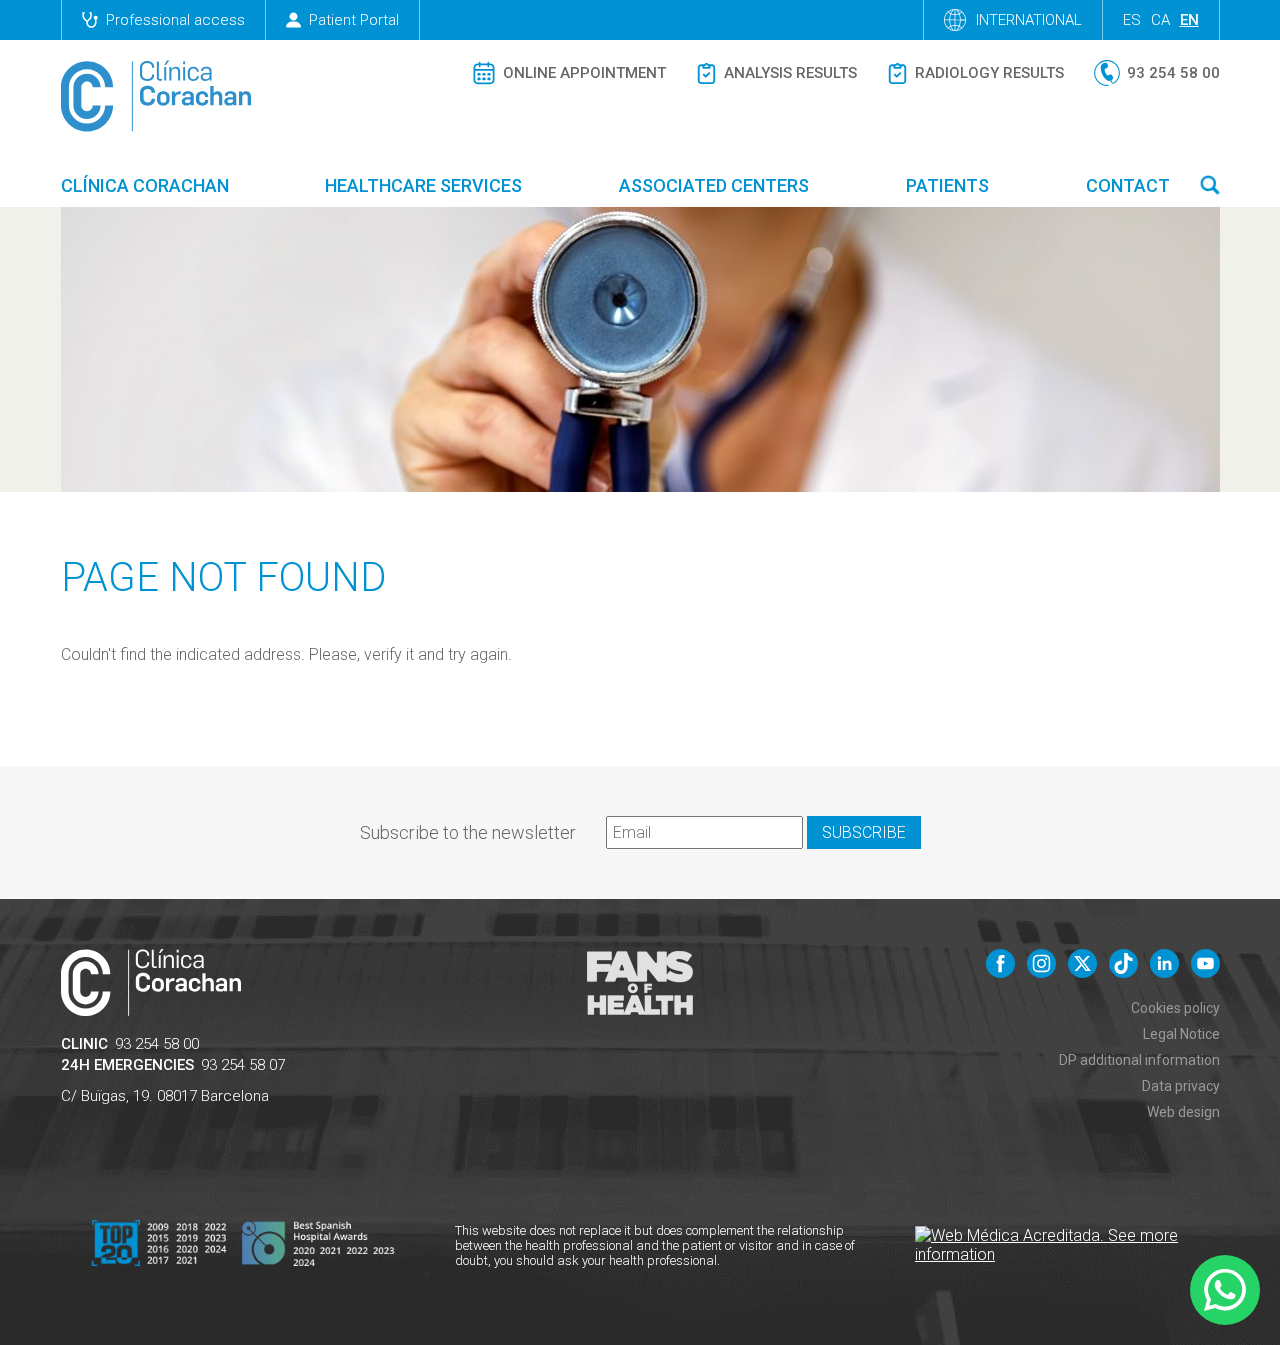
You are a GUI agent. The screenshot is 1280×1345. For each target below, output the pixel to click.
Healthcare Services (423, 185)
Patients (947, 185)
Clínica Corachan (145, 185)
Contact (1128, 185)
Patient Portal (354, 20)
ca (1160, 20)
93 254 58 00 (157, 1044)
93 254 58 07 (243, 1065)
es (1132, 20)
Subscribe (864, 832)
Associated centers (714, 185)
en (1189, 20)
